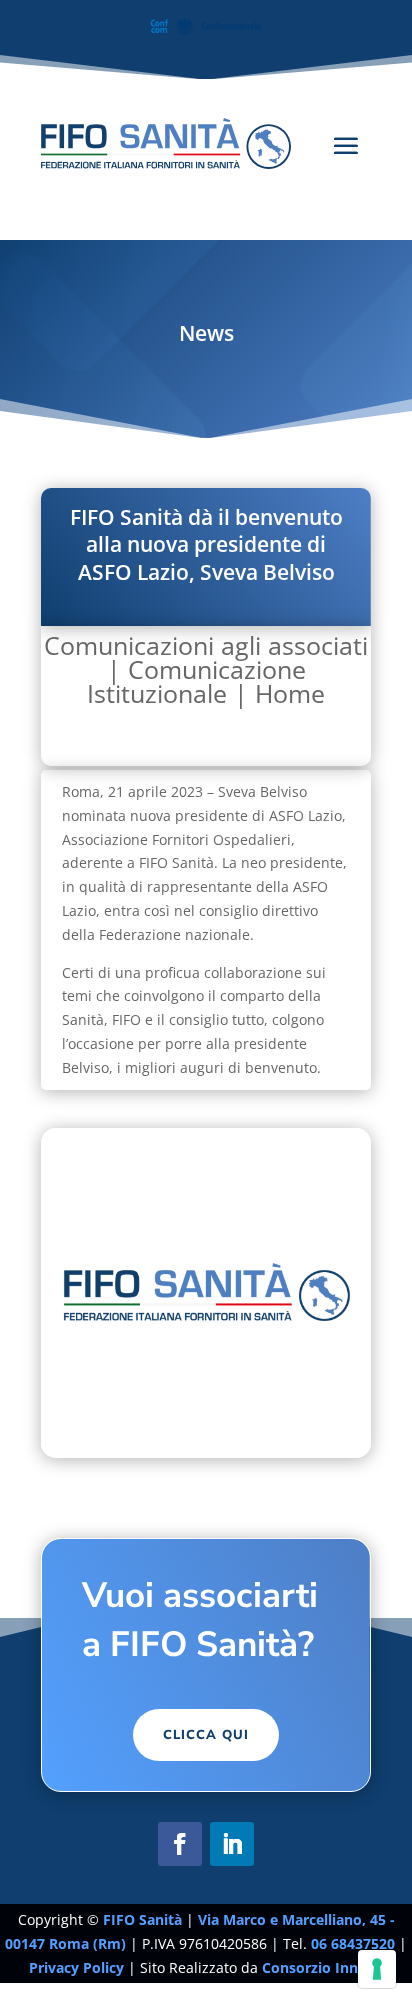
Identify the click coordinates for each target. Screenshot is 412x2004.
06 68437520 (353, 1943)
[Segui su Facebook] (180, 1844)
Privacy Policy (78, 1967)
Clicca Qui (206, 1735)
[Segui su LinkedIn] (232, 1844)
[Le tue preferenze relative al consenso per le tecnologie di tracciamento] (377, 1969)
